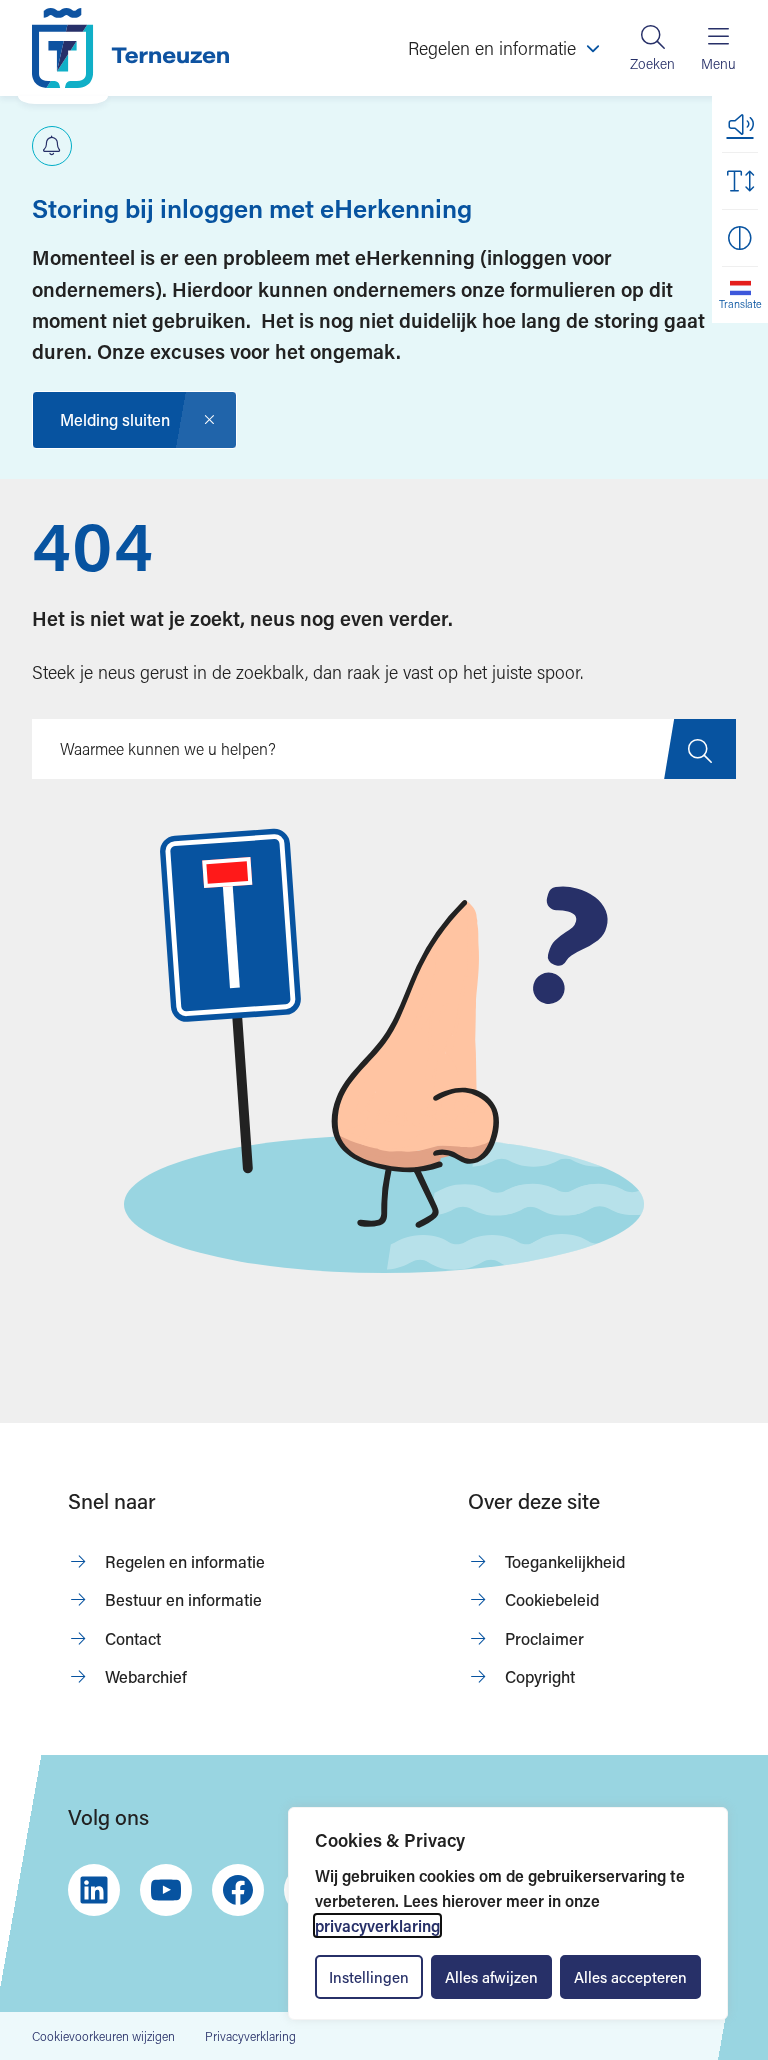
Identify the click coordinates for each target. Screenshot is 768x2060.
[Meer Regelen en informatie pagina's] (593, 48)
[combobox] (384, 749)
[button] (740, 124)
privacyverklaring (377, 1925)
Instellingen (369, 1977)
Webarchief (146, 1676)
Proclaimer (544, 1638)
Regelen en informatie (185, 1561)
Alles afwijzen (491, 1977)
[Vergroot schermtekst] (740, 181)
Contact (133, 1638)
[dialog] (508, 1913)
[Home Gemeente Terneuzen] (130, 48)
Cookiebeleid (552, 1599)
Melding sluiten (115, 419)
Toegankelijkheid (565, 1561)
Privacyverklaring (250, 2036)
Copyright (540, 1676)
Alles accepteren (630, 1977)
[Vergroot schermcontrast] (740, 238)
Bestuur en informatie (183, 1599)
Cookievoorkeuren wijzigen (103, 2036)
